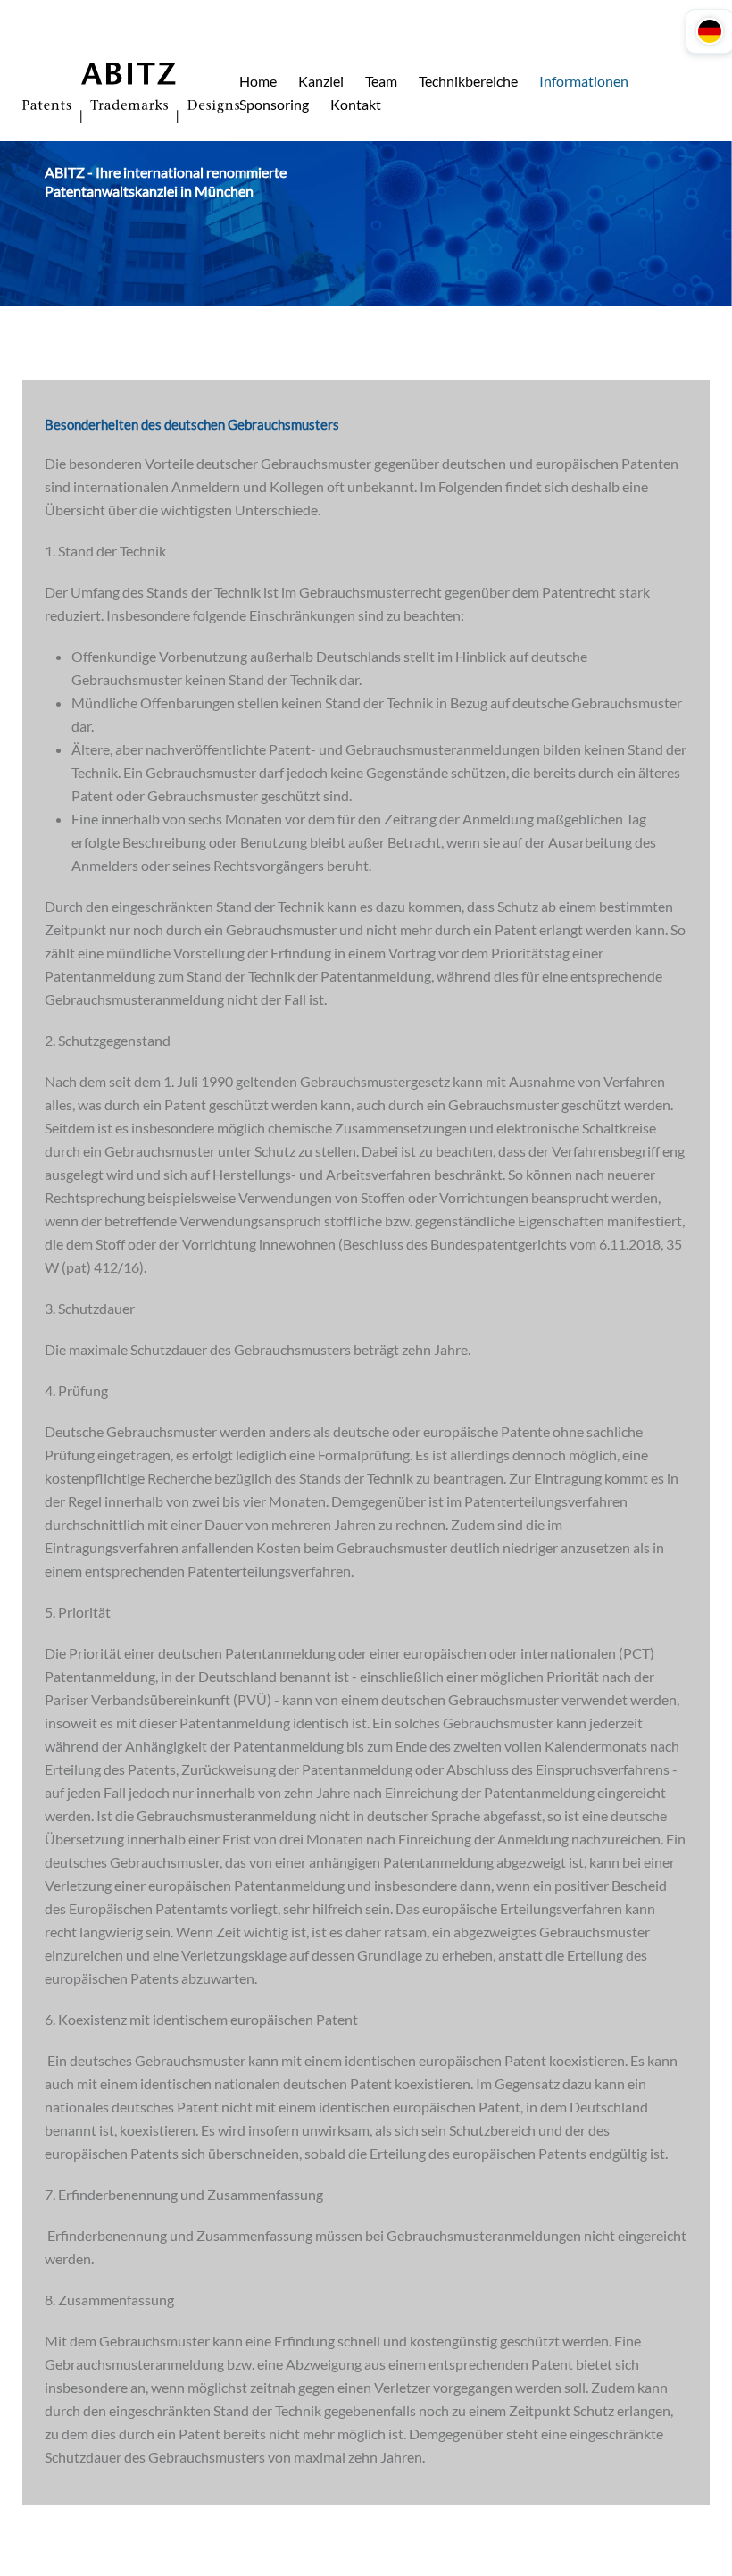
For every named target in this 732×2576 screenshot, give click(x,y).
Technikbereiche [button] (468, 81)
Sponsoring (274, 104)
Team (381, 81)
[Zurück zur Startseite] (131, 93)
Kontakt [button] (356, 104)
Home (258, 81)
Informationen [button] (584, 81)
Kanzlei (321, 81)
